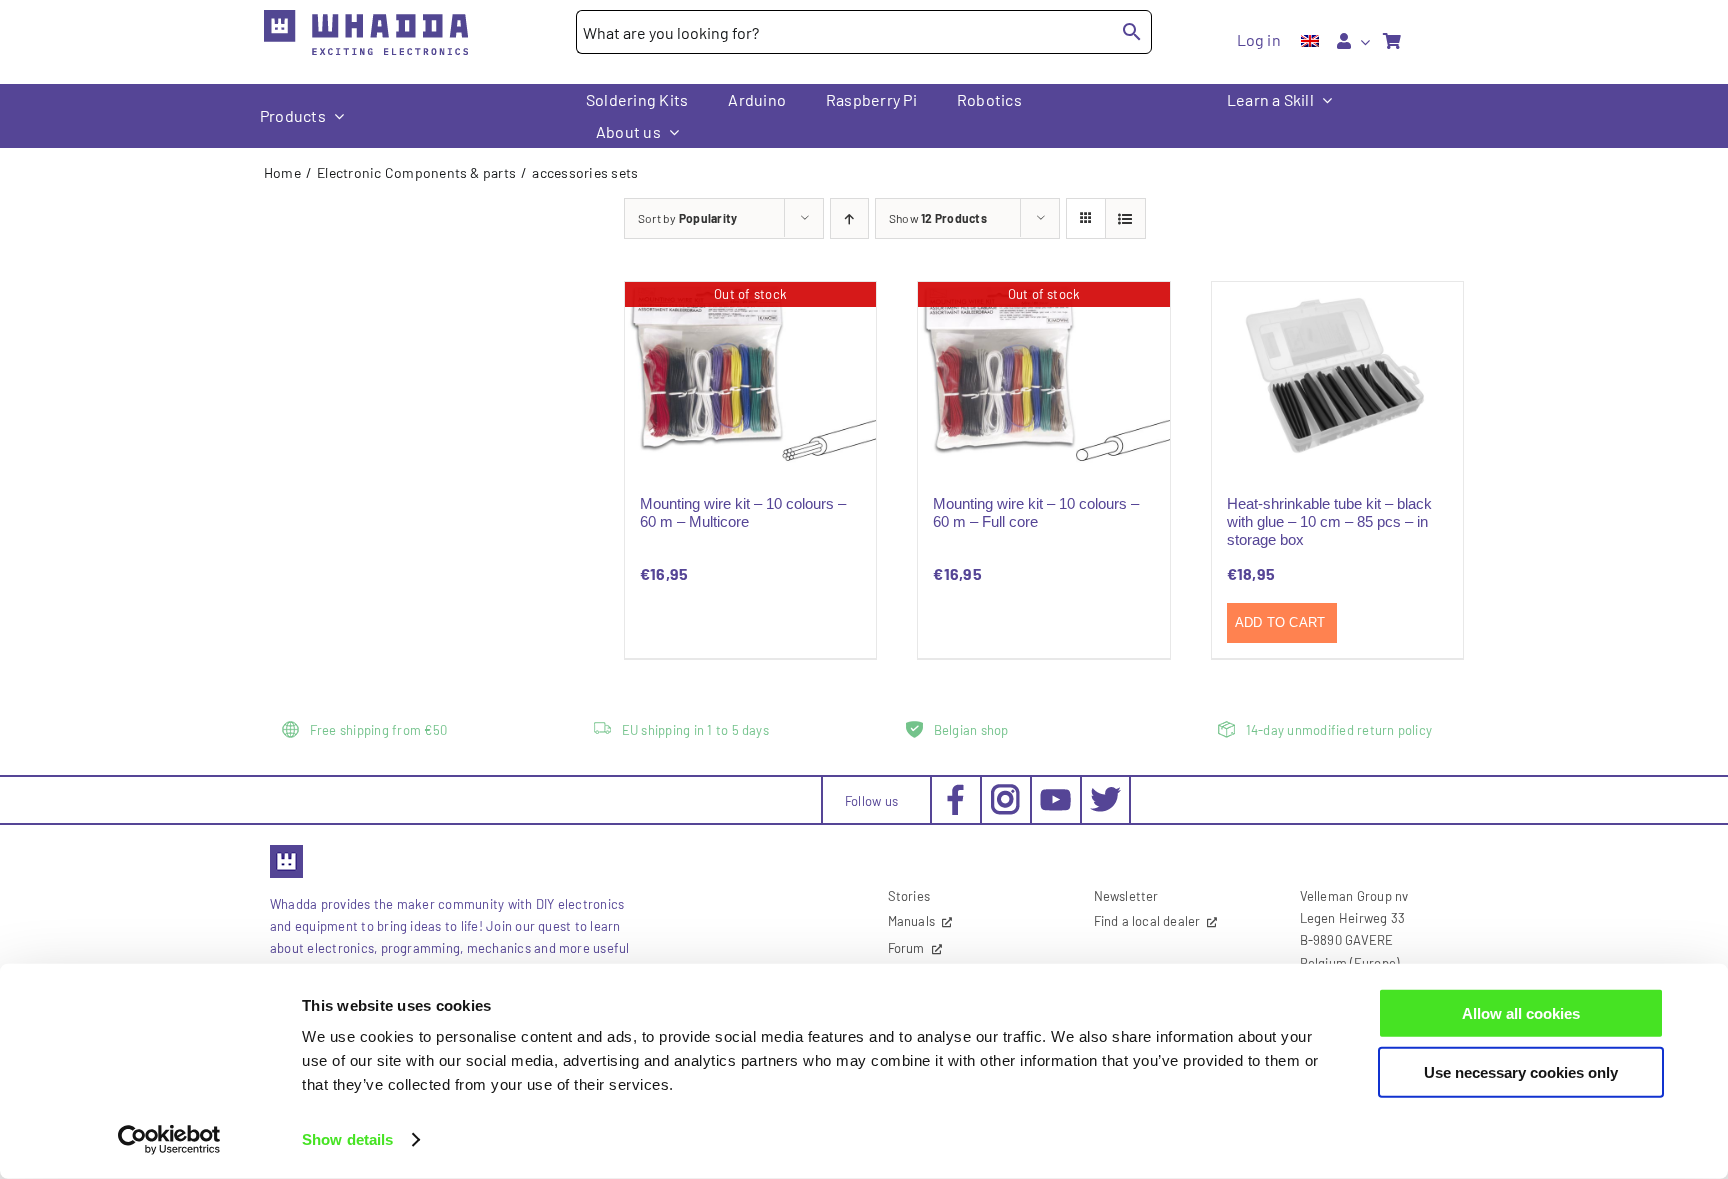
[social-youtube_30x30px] (1055, 796)
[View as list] (1125, 218)
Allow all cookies (1521, 1013)
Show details (347, 1139)
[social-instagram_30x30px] (1005, 791)
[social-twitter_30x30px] (1105, 791)
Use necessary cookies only (1521, 1071)
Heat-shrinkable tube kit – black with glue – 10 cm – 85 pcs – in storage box (1329, 521)
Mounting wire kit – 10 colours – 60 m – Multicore (743, 512)
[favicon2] (286, 851)
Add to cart (1280, 622)
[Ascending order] (849, 218)
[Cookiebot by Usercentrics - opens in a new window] (169, 1140)
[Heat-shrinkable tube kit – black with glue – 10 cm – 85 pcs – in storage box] (1337, 376)
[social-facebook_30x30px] (955, 791)
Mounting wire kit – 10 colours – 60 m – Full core (1036, 512)
